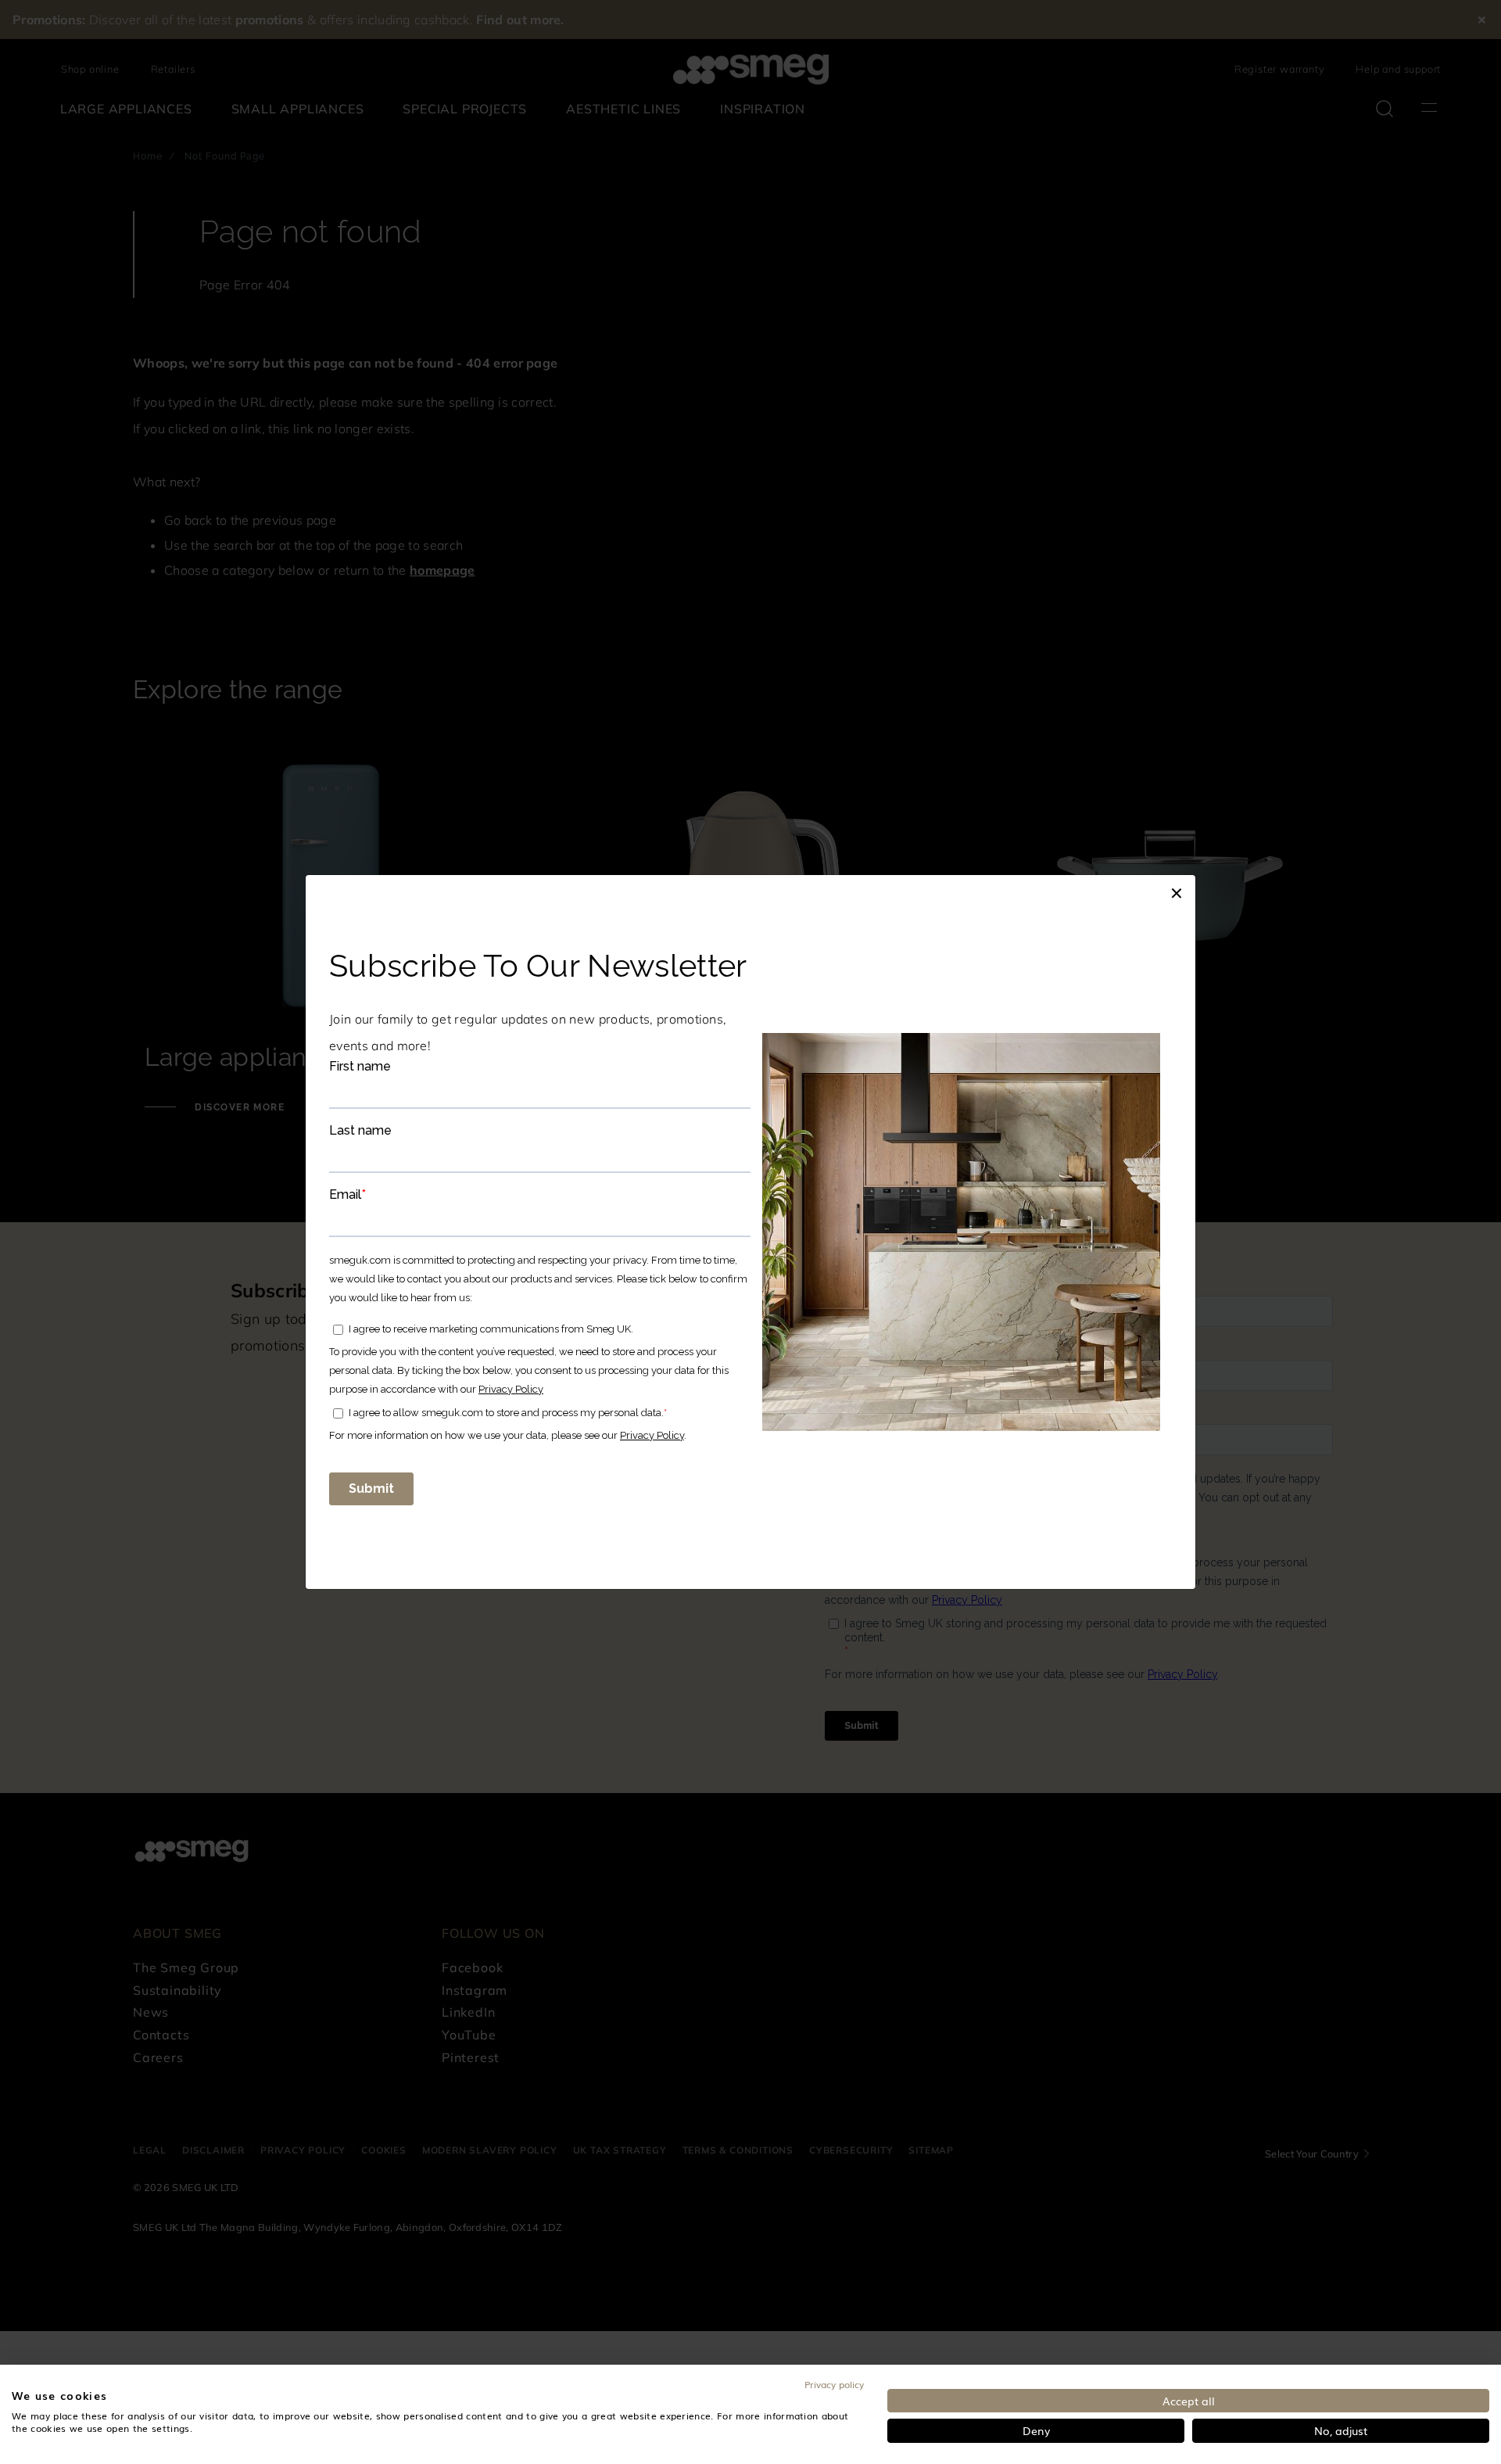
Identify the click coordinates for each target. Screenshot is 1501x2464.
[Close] (1177, 891)
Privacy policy (834, 2384)
